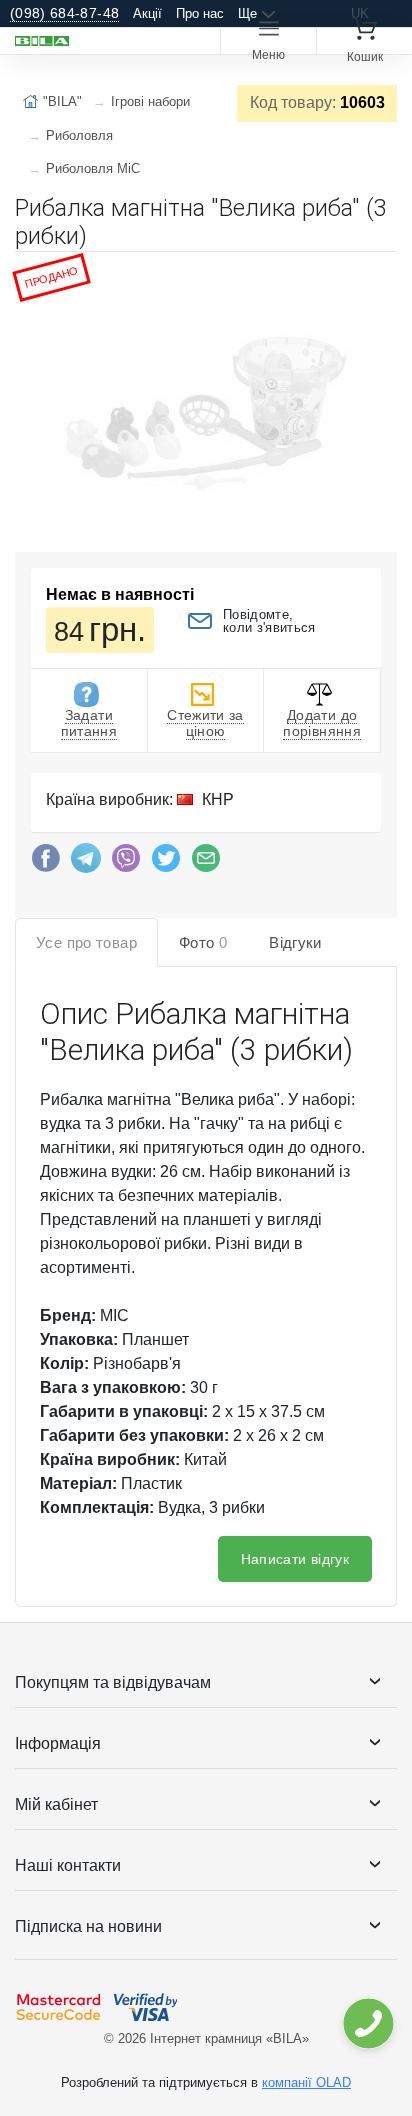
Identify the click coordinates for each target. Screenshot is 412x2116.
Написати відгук (295, 1559)
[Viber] (126, 863)
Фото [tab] (203, 942)
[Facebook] (46, 863)
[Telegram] (86, 863)
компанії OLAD (306, 2082)
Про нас (200, 13)
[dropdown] (367, 2023)
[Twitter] (166, 863)
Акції (147, 13)
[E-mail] (206, 863)
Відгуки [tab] (295, 942)
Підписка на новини (88, 1926)
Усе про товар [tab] (86, 942)
